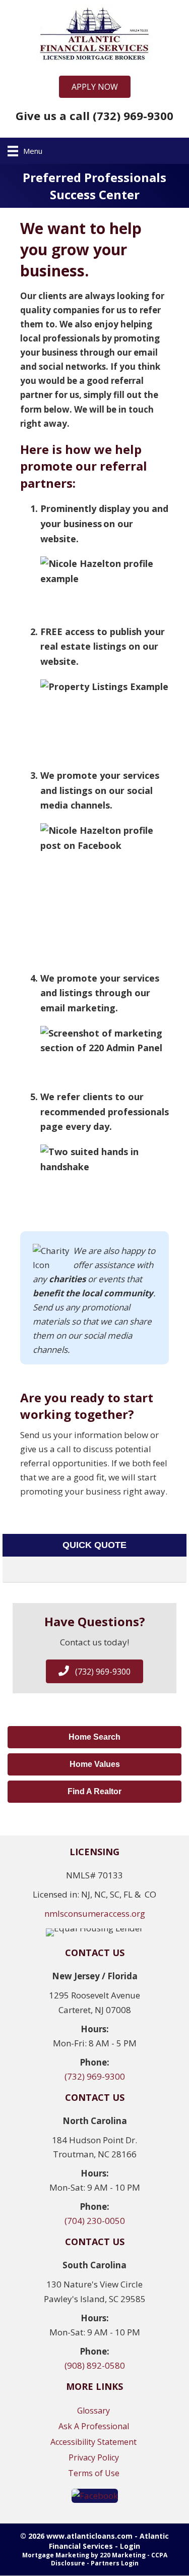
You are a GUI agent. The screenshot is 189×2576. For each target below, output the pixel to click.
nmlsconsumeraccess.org (95, 1913)
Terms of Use (94, 2473)
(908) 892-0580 (95, 2365)
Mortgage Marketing (56, 2555)
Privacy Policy (94, 2457)
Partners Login (115, 2563)
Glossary (93, 2411)
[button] (95, 87)
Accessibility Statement (93, 2442)
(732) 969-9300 (95, 2076)
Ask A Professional (94, 2426)
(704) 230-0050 (95, 2221)
